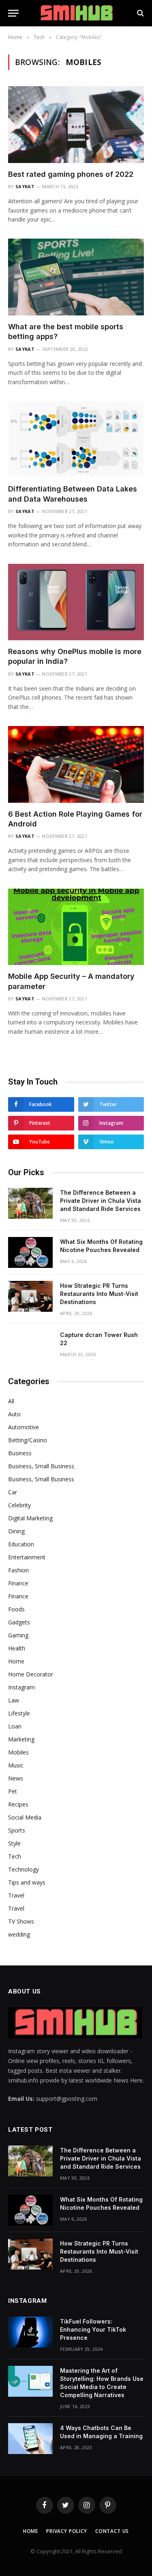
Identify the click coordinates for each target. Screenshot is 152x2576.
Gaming (18, 1635)
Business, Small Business (41, 1466)
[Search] (140, 13)
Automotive (24, 1427)
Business (20, 1453)
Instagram (21, 1687)
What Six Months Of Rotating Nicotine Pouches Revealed (101, 1246)
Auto (14, 1414)
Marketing (21, 1739)
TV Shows (21, 1921)
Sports (17, 1830)
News (16, 1778)
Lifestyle (19, 1713)
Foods (16, 1609)
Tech (15, 1856)
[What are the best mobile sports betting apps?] (76, 277)
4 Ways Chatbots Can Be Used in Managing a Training (101, 2432)
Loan (15, 1726)
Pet (13, 1791)
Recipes (18, 1804)
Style (14, 1843)
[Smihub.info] (76, 13)
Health (17, 1648)
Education (21, 1544)
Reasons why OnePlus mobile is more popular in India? (75, 656)
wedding (19, 1934)
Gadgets (19, 1622)
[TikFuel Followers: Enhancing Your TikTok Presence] (30, 2332)
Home (16, 1661)
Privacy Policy (67, 2531)
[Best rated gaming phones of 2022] (76, 124)
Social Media (25, 1817)
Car (13, 1492)
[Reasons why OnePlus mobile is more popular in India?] (76, 602)
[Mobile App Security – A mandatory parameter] (76, 927)
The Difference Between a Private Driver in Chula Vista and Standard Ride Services (101, 1201)
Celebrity (19, 1505)
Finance (18, 1583)
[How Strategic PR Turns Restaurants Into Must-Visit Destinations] (30, 1296)
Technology (24, 1869)
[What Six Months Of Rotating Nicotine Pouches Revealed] (30, 1252)
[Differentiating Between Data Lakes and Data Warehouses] (76, 439)
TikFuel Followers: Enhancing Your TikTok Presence (93, 2329)
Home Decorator (31, 1674)
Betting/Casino (28, 1440)
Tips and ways (27, 1882)
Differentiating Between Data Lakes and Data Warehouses (73, 494)
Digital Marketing (30, 1518)
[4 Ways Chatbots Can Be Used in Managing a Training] (30, 2439)
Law (14, 1700)
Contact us (112, 2531)
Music (16, 1765)
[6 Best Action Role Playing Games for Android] (76, 764)
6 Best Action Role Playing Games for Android (75, 819)
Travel (16, 1895)
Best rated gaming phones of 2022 (71, 174)
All (11, 1401)
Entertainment (27, 1557)
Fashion (18, 1570)
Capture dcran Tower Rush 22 (99, 1339)
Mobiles (18, 1752)
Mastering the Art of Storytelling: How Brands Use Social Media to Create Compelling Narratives (102, 2383)
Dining (16, 1531)
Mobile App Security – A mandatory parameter (71, 981)
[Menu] (13, 13)
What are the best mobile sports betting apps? (66, 332)
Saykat (25, 186)
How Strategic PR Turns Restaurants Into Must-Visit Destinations (99, 1294)
